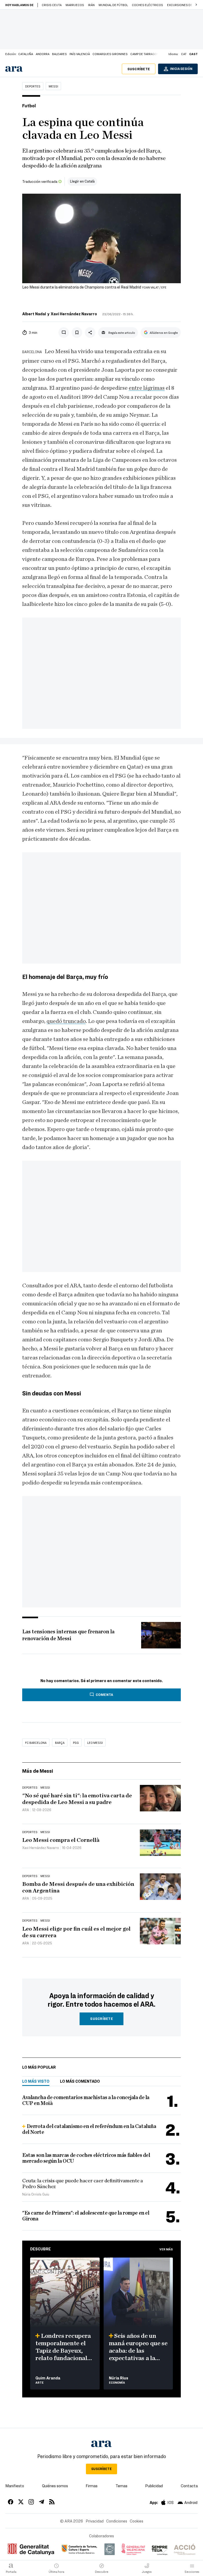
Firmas (92, 2486)
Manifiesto (15, 2486)
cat (184, 54)
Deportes (33, 86)
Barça (60, 1743)
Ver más (166, 2249)
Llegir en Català (82, 181)
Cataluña (26, 54)
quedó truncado (66, 1021)
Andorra (43, 54)
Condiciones (117, 2521)
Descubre (40, 2249)
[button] (196, 5)
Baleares (59, 54)
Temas (121, 2486)
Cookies (137, 2521)
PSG (76, 1743)
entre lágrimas (147, 388)
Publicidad (154, 2486)
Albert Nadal (34, 314)
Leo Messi (95, 1743)
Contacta (189, 2486)
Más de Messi (38, 1771)
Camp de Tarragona (146, 54)
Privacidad (95, 2521)
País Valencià (80, 54)
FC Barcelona (36, 1743)
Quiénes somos (55, 2486)
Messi (53, 86)
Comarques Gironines (110, 54)
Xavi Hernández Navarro (74, 314)
